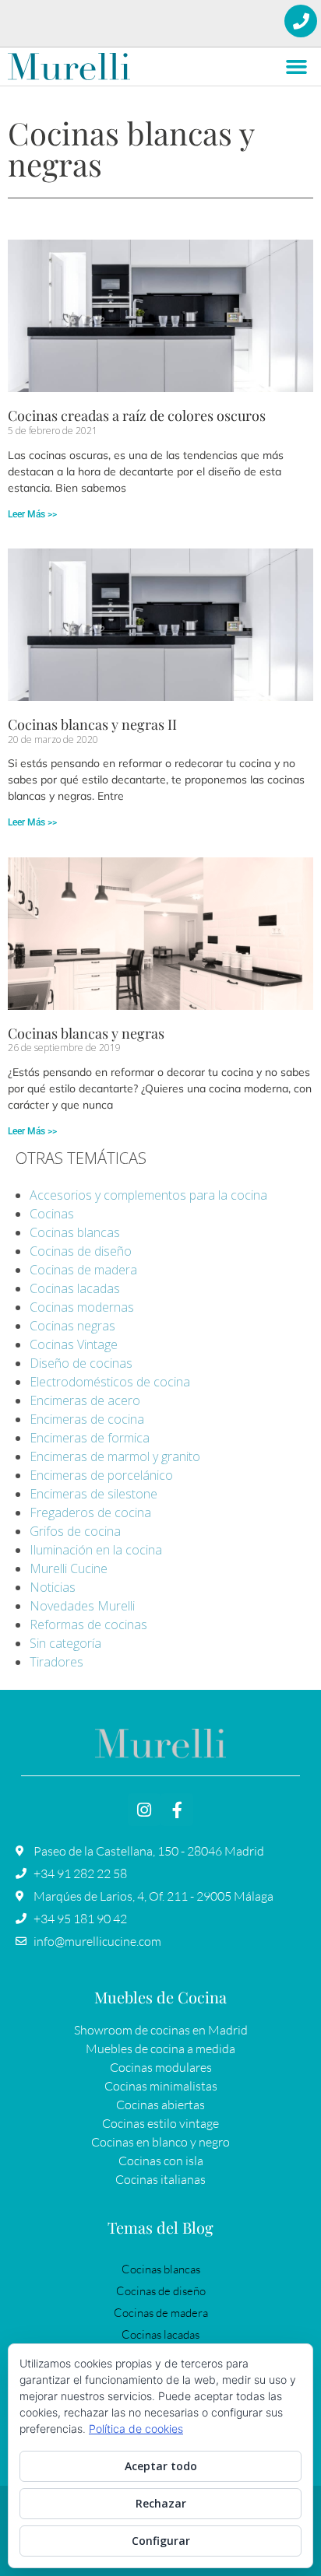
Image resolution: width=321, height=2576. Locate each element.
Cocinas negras (72, 1326)
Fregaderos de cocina (90, 1512)
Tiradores (56, 1662)
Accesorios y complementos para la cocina (148, 1195)
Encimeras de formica (90, 1438)
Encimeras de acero (85, 1400)
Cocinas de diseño (81, 1251)
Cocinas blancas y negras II (92, 724)
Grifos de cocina (75, 1531)
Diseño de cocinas (81, 1363)
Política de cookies (136, 2429)
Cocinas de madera (83, 1270)
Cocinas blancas (75, 1232)
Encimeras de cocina (87, 1419)
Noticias (53, 1587)
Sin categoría (65, 1643)
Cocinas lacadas (75, 1288)
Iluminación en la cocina (96, 1550)
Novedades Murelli (82, 1606)
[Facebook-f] (177, 1810)
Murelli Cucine (69, 1568)
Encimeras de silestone (93, 1494)
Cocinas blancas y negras (86, 1033)
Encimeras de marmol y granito (115, 1456)
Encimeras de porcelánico (101, 1475)
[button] (297, 67)
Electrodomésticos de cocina (110, 1382)
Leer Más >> (32, 514)
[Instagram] (144, 1810)
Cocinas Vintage (74, 1344)
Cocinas (52, 1214)
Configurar (161, 2541)
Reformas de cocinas (88, 1624)
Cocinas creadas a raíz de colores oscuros (137, 415)
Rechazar (161, 2503)
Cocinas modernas (82, 1307)
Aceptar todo (161, 2466)
